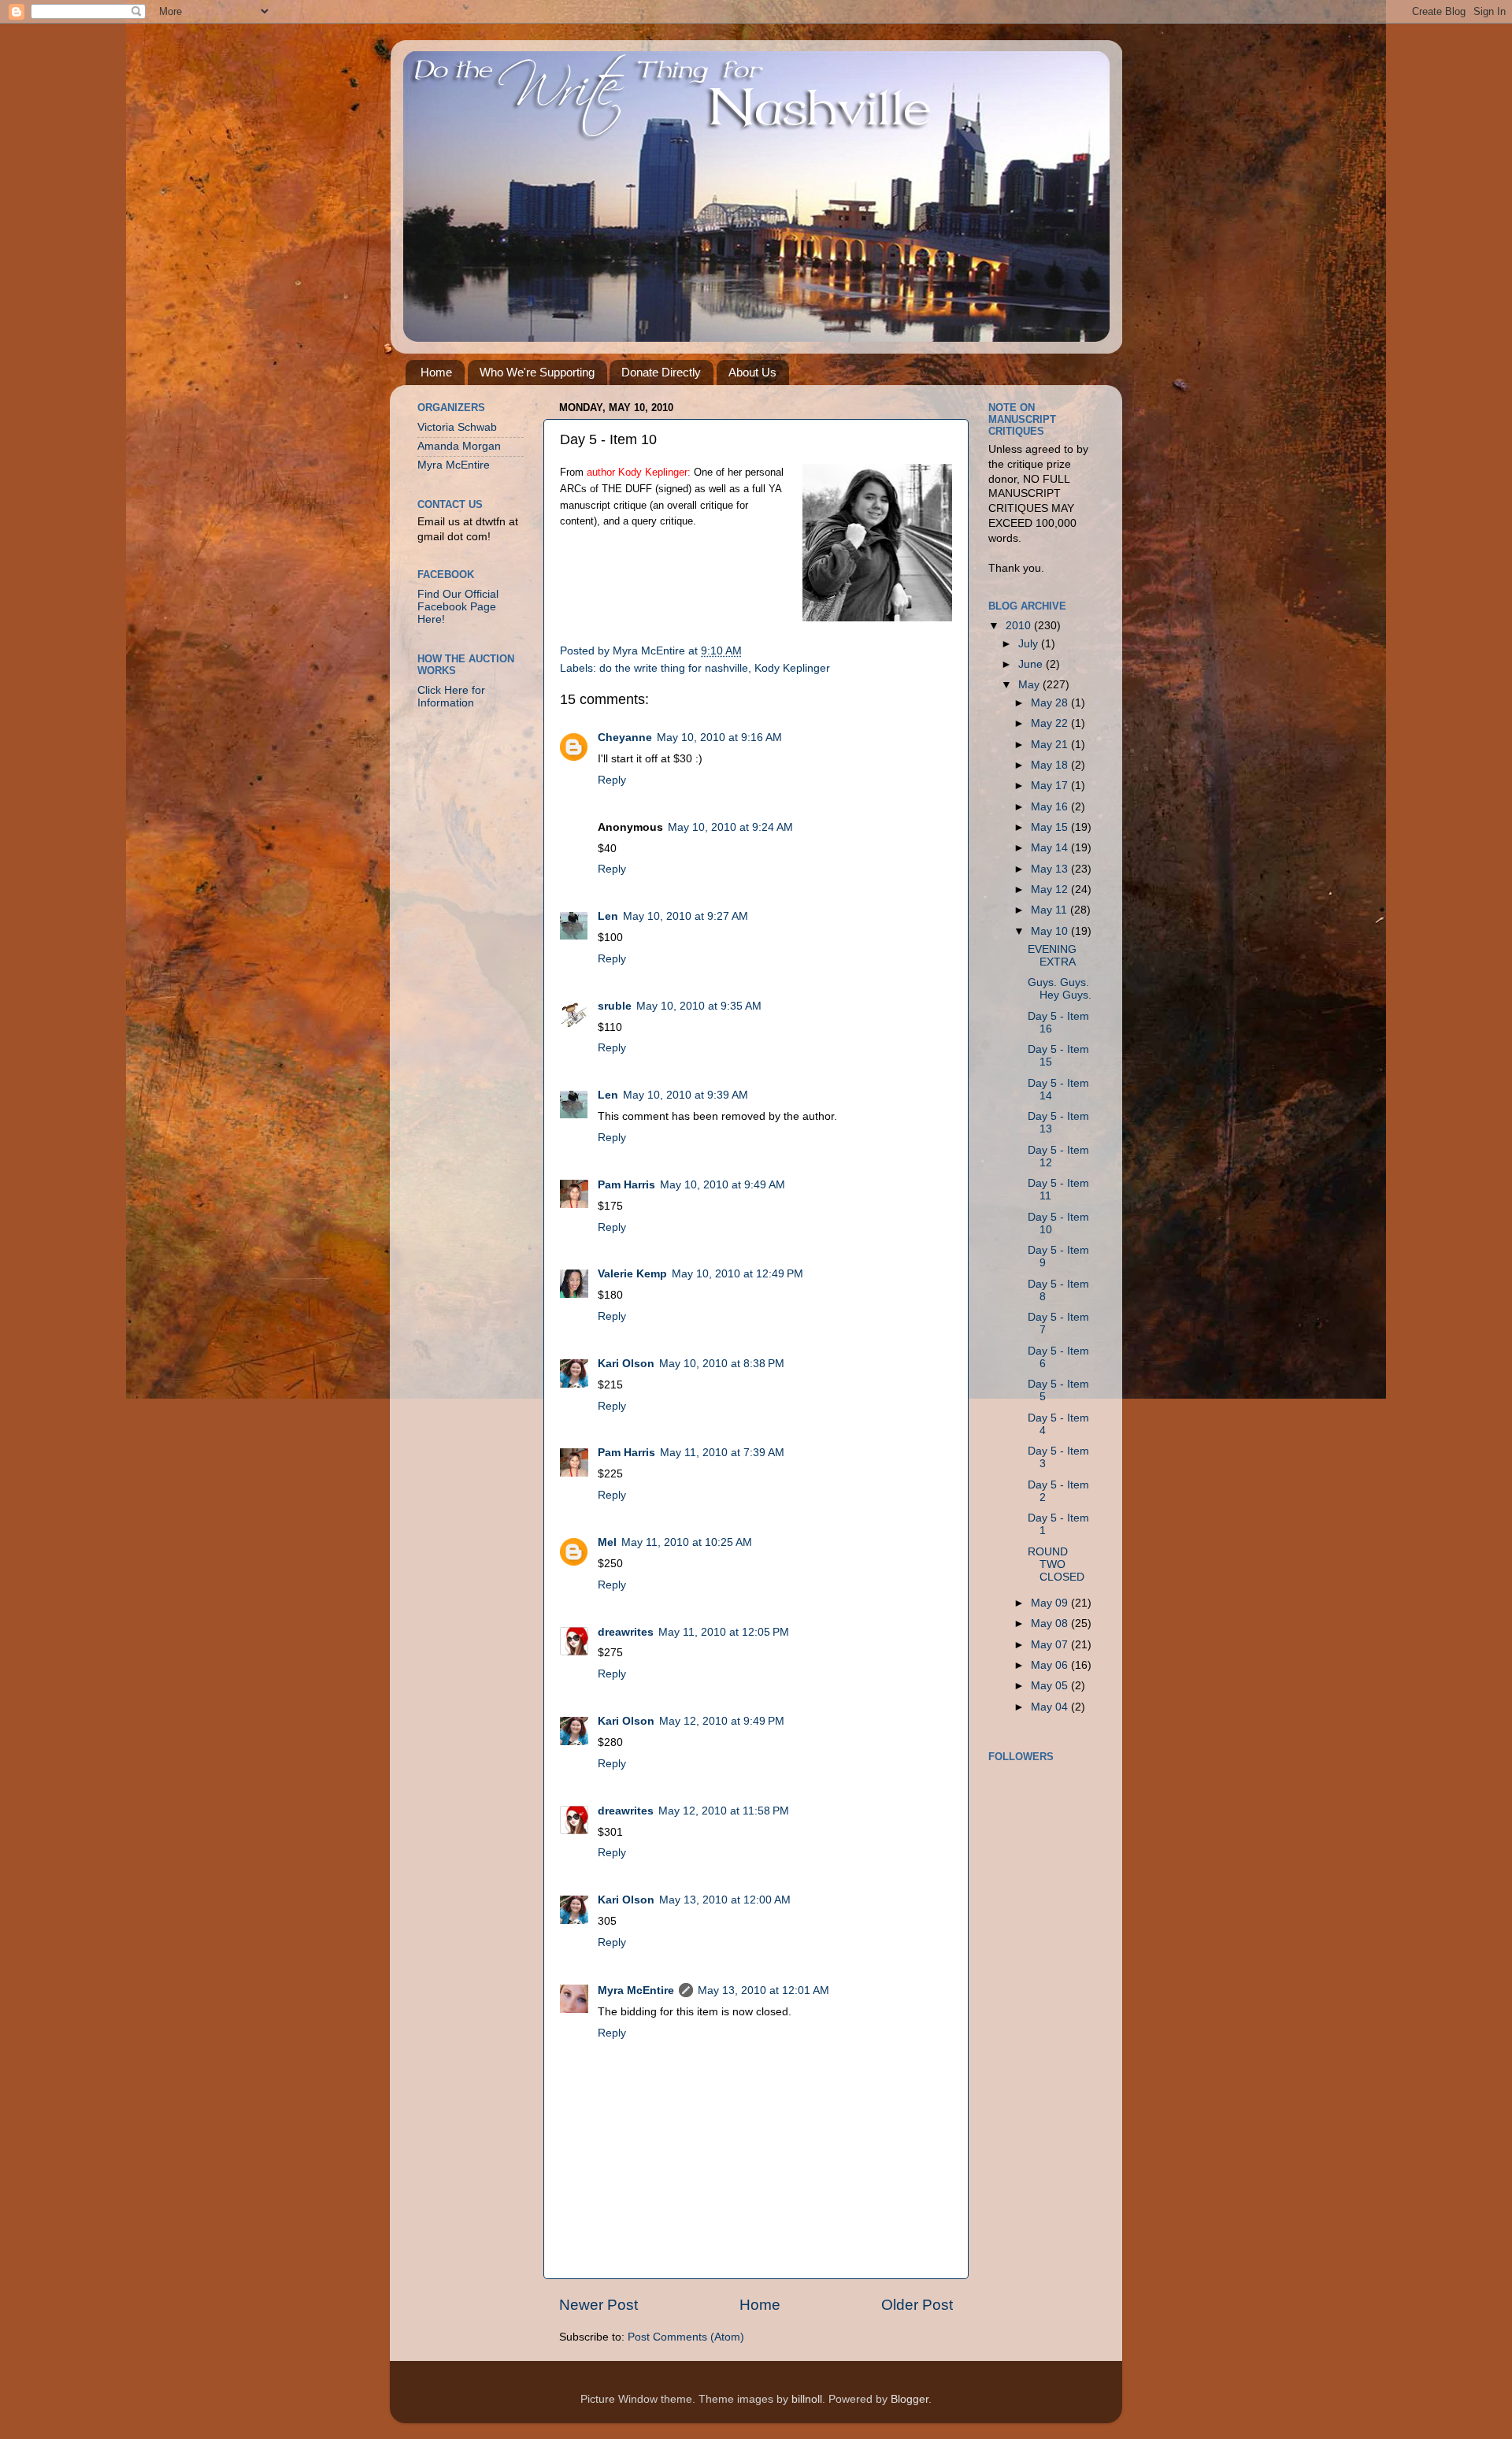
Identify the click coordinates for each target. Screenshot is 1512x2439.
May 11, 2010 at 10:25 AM (687, 1542)
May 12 (1051, 890)
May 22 (1051, 723)
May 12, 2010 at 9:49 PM (722, 1721)
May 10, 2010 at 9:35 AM (699, 1006)
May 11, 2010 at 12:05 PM (724, 1632)
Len (608, 916)
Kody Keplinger (792, 668)
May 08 (1051, 1624)
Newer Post (598, 2305)
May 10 (1051, 931)
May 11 (1051, 910)
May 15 (1051, 827)
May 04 (1051, 1707)
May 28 (1051, 703)
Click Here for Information (451, 697)
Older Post (917, 2305)
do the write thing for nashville (674, 668)
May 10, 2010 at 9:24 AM (730, 827)
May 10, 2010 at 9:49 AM (723, 1185)
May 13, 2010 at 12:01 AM (763, 1990)
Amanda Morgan (459, 446)
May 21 (1051, 745)
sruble (615, 1006)
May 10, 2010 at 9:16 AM (719, 738)
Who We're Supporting (537, 372)
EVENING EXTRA (1052, 956)
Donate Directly (661, 372)
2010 (1020, 626)
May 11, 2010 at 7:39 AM (722, 1453)
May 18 (1051, 765)
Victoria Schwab (457, 427)
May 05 (1051, 1686)
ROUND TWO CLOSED (1056, 1564)
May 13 (1051, 869)
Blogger (910, 2399)
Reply (612, 780)
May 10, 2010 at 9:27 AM (686, 916)
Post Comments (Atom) (686, 2337)
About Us (752, 372)
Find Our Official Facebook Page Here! (458, 607)
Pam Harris (626, 1185)
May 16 (1051, 807)
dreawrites (626, 1632)
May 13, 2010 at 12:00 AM (725, 1900)
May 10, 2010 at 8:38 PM (722, 1364)
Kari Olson (626, 1364)
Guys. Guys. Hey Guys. (1060, 989)
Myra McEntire (636, 1990)
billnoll (807, 2399)
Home (436, 372)
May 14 (1051, 848)
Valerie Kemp (632, 1274)
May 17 (1051, 786)
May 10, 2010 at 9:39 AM (686, 1095)
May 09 (1051, 1603)
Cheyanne (625, 738)
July (1030, 644)
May (1030, 685)
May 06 (1051, 1665)
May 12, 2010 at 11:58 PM (724, 1811)
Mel (607, 1542)
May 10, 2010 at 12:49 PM (737, 1274)
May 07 (1051, 1645)
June (1032, 664)
